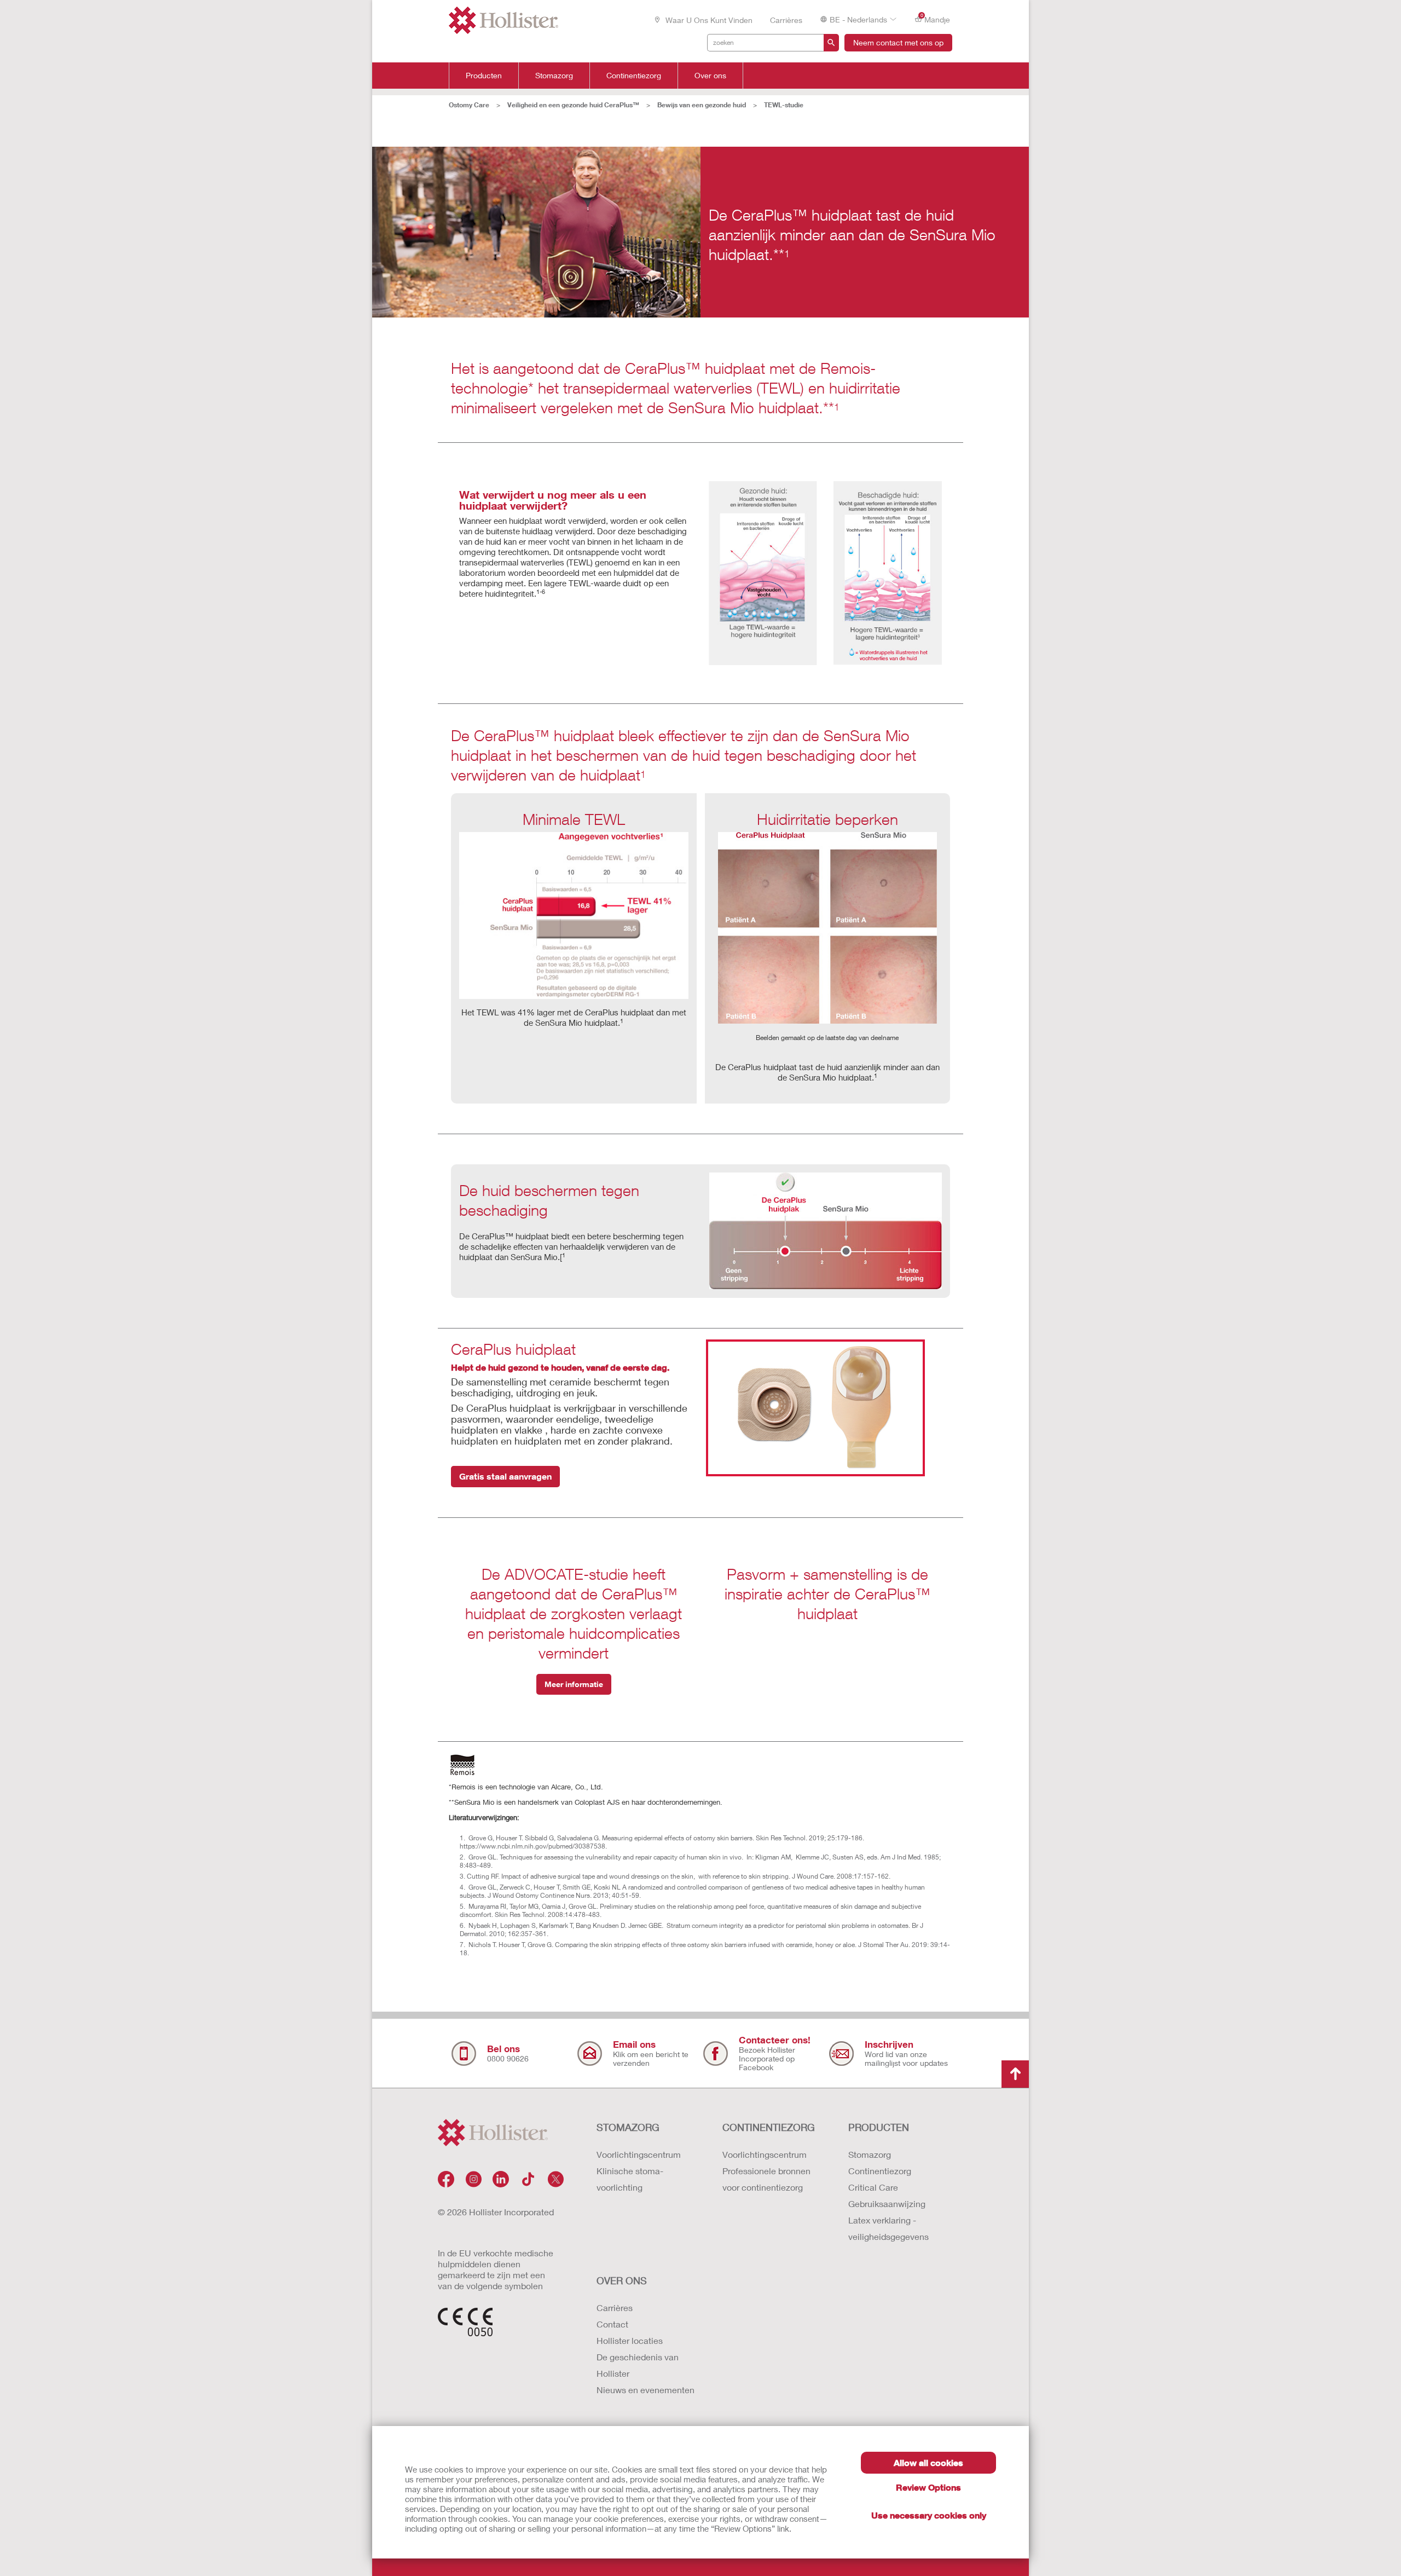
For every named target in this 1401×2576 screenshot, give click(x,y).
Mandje (936, 19)
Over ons (710, 76)
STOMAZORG (628, 2127)
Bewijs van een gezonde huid (702, 105)
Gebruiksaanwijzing (887, 2204)
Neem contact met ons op (898, 42)
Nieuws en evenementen (645, 2390)
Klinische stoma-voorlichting (630, 2179)
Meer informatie (574, 1684)
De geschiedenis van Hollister (638, 2365)
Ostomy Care (469, 105)
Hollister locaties (630, 2340)
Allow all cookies (928, 2462)
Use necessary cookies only (929, 2515)
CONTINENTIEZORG (769, 2127)
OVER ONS (622, 2280)
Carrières (786, 20)
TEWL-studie (784, 105)
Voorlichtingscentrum (639, 2154)
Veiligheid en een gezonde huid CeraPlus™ (573, 105)
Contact (612, 2324)
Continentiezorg (634, 76)
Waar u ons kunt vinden (708, 20)
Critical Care (873, 2187)
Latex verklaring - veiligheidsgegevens (888, 2228)
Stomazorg (554, 76)
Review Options (928, 2487)
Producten (484, 76)
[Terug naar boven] (1015, 2074)
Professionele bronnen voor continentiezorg (766, 2179)
